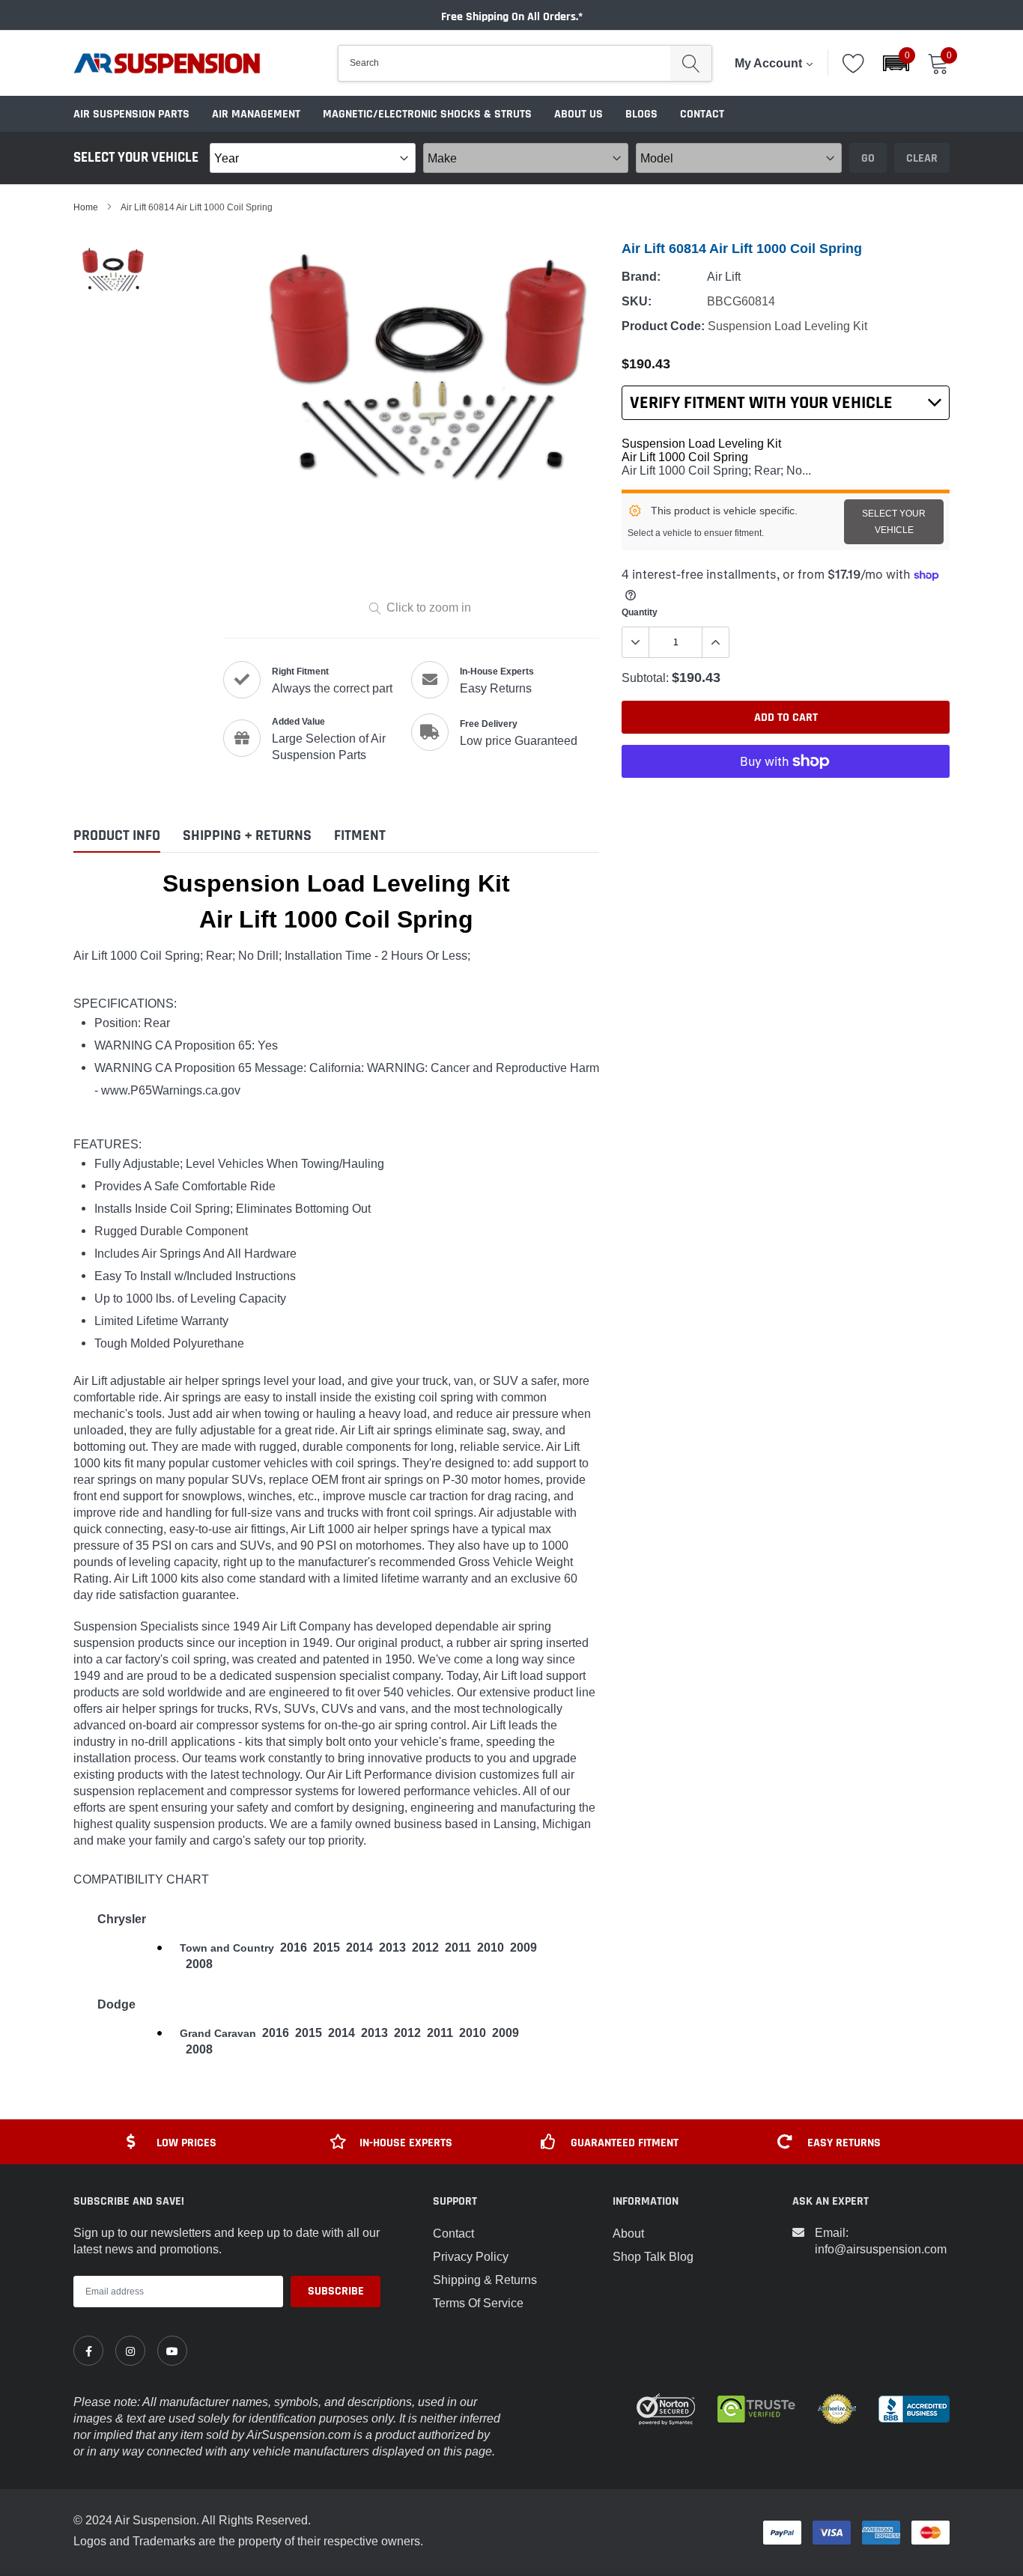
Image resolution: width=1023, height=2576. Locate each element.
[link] (88, 2351)
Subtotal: (645, 678)
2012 (425, 1948)
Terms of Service (478, 2303)
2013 (392, 1948)
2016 (294, 1948)
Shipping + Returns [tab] (247, 836)
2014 (359, 1948)
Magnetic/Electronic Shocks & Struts (427, 114)
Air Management (256, 114)
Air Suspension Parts (131, 114)
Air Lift (724, 276)
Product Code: (663, 326)
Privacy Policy (471, 2256)
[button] (896, 63)
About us (579, 114)
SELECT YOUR (894, 521)
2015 (327, 1948)
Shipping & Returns (485, 2280)
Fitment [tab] (360, 836)
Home (86, 207)
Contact (702, 114)
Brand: (641, 277)
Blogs (641, 114)
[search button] (691, 63)
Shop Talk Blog (653, 2256)
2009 (523, 1948)
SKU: (637, 301)
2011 (458, 1948)
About (628, 2233)
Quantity (640, 612)
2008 (199, 1964)
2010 (491, 1948)
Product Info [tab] (117, 836)
